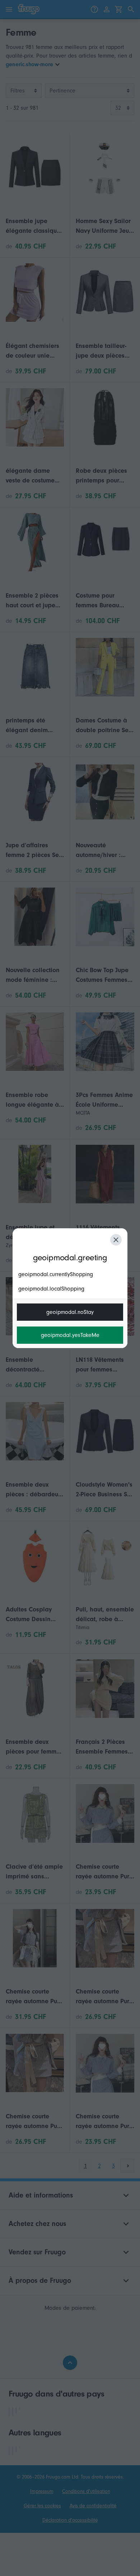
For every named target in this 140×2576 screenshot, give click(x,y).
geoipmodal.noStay (70, 1312)
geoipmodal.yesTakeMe (70, 1335)
